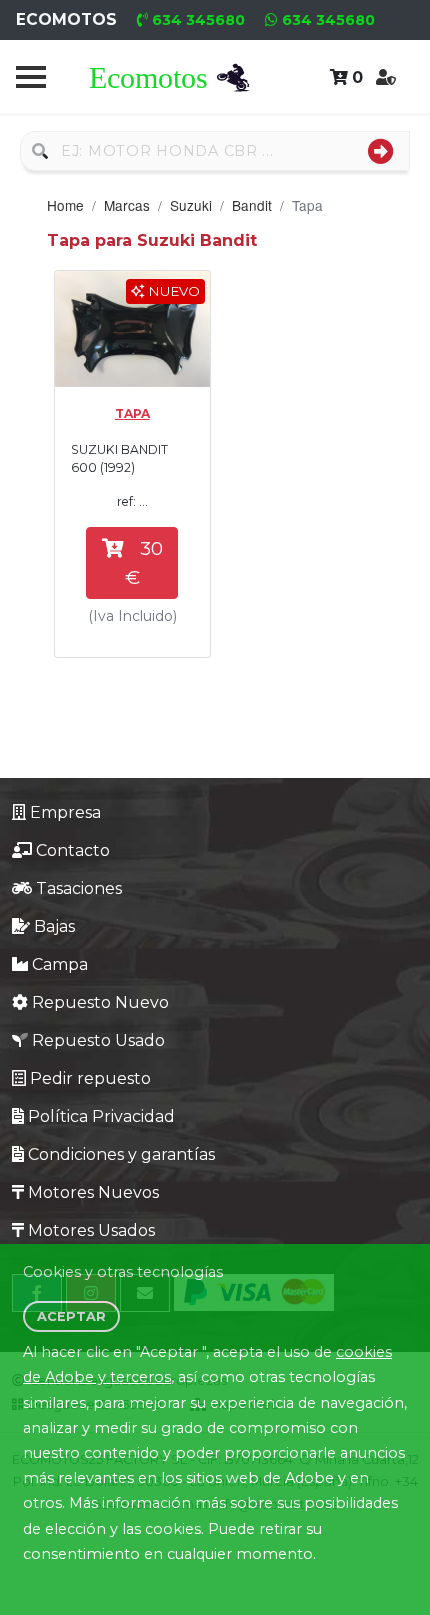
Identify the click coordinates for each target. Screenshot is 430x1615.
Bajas (54, 926)
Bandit (252, 205)
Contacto (73, 850)
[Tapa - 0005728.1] (132, 329)
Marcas (127, 205)
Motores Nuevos (93, 1192)
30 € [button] (144, 562)
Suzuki (191, 205)
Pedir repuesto (90, 1078)
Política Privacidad (101, 1116)
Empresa (65, 812)
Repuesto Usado (98, 1040)
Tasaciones (79, 888)
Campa (60, 964)
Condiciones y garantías (121, 1154)
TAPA (132, 413)
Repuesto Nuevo (100, 1002)
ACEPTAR (71, 1316)
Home (65, 205)
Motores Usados (91, 1230)
